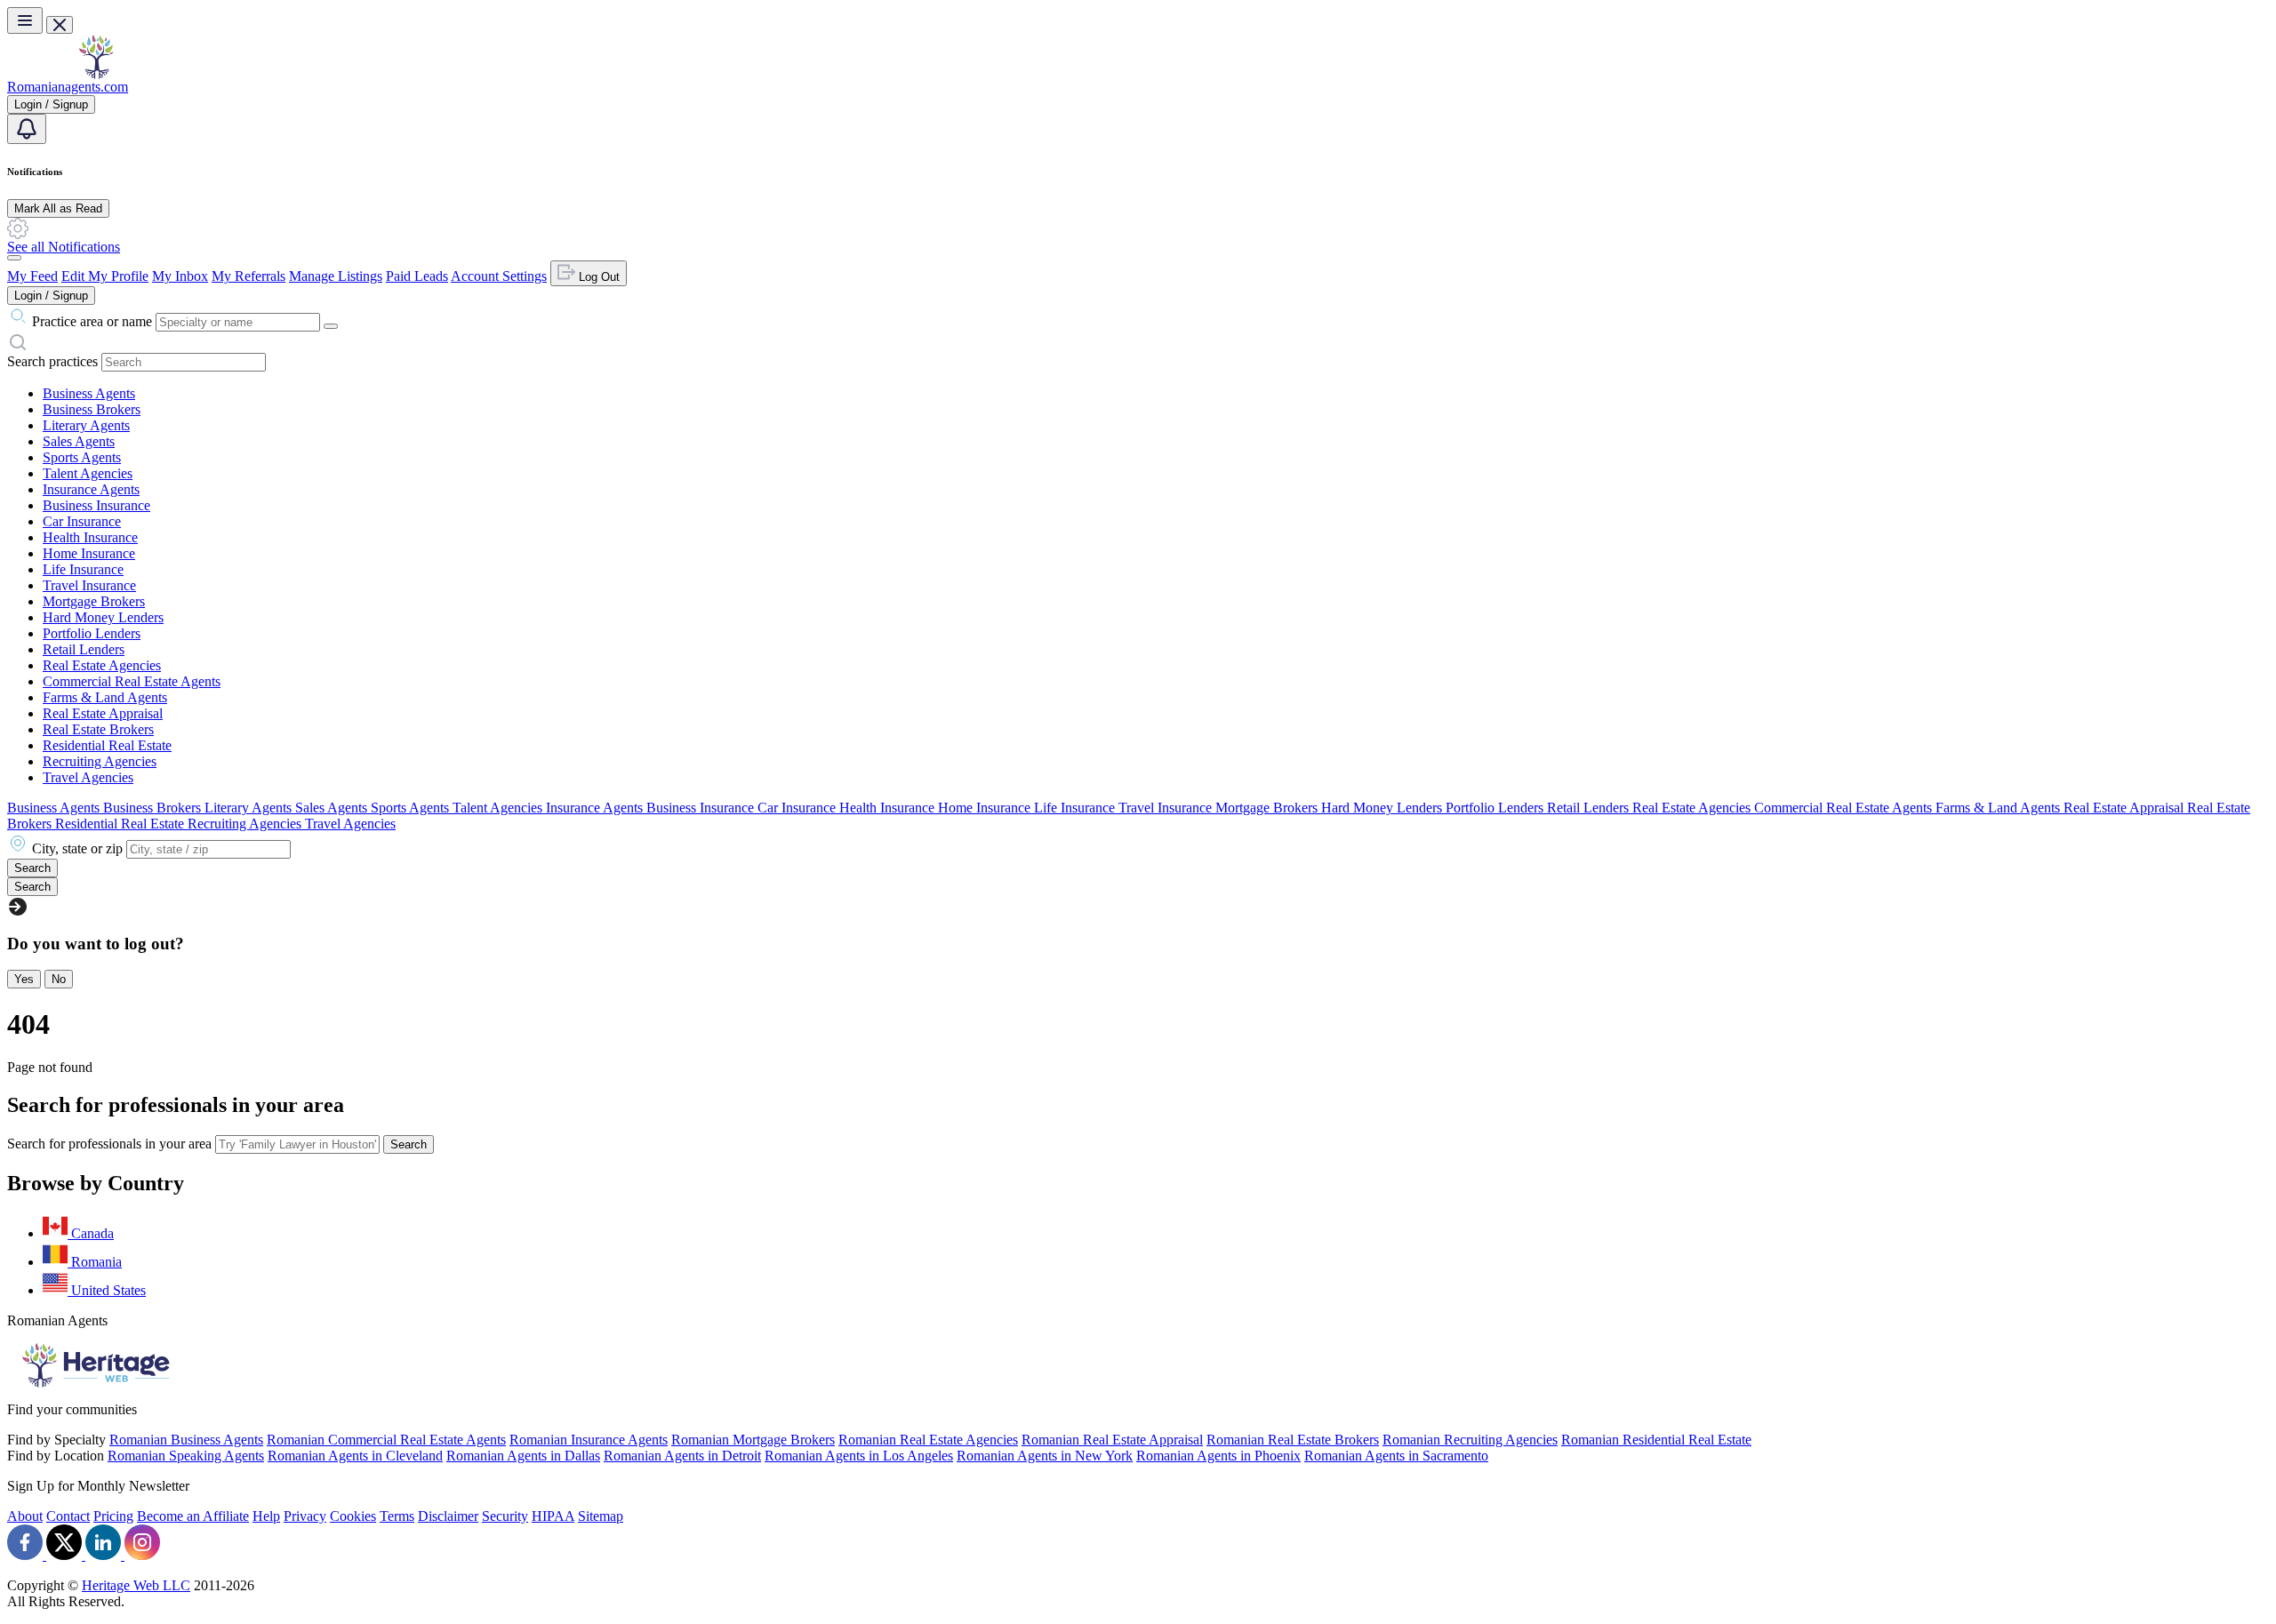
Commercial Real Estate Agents (132, 681)
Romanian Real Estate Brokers (1293, 1440)
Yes (24, 979)
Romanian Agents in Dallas (523, 1456)
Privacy (305, 1516)
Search (409, 1144)
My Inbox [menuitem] (180, 276)
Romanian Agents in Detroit (682, 1456)
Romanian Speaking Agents (186, 1456)
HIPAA (553, 1516)
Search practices (52, 361)
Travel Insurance (89, 585)
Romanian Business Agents (186, 1440)
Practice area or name (92, 321)
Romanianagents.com (68, 87)
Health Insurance (90, 537)
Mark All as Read (58, 208)
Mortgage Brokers (94, 601)
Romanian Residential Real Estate (1656, 1440)
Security (505, 1516)
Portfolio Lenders (92, 633)
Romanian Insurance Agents (589, 1440)
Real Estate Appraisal (103, 713)
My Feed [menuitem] (32, 276)
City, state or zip (77, 848)
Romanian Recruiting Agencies (1470, 1440)
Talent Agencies (88, 473)
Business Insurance (96, 505)
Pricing (113, 1516)
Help (266, 1516)
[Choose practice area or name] (331, 326)
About (25, 1516)
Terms (397, 1516)
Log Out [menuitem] (597, 277)
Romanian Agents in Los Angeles (859, 1456)
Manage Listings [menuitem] (336, 276)
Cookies (353, 1516)
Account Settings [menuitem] (499, 276)
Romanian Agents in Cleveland (355, 1456)
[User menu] (14, 258)
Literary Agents (86, 425)
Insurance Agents (91, 489)
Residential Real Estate (107, 745)
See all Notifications (64, 247)
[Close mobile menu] (60, 25)
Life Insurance (83, 569)
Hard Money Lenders (103, 617)
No (59, 979)
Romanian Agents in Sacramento (1396, 1456)
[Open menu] (25, 20)
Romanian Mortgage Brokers (753, 1440)
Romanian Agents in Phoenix (1218, 1456)
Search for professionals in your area (109, 1144)
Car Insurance (82, 521)
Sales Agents (79, 441)
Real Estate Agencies (102, 665)
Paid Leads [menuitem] (417, 276)
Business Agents (89, 393)
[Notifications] (27, 129)
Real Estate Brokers (98, 729)
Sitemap (601, 1516)
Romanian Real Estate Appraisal (1112, 1440)
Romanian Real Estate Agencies (928, 1440)
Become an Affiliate (193, 1516)
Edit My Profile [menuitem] (105, 276)
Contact (68, 1516)
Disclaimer (448, 1516)
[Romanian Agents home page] (96, 74)
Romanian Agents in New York (1045, 1456)
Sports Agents (82, 457)
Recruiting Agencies (100, 761)
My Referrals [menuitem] (248, 276)
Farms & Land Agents (105, 697)
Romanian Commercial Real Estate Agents (386, 1440)
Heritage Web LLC (136, 1585)
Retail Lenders (84, 649)
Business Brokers (92, 409)
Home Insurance (89, 553)
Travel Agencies (88, 777)
